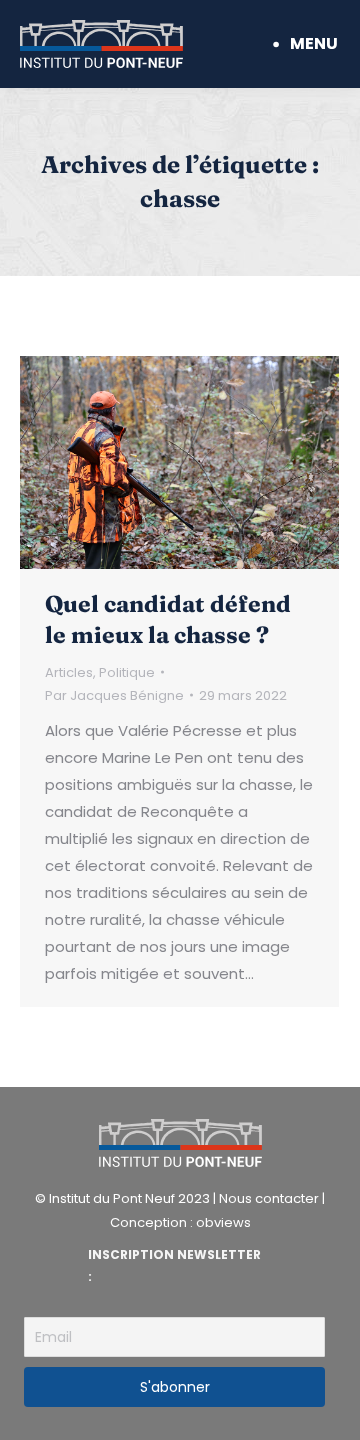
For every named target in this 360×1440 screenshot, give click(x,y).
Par (114, 695)
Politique (127, 672)
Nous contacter (269, 1198)
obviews (223, 1222)
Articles (69, 672)
